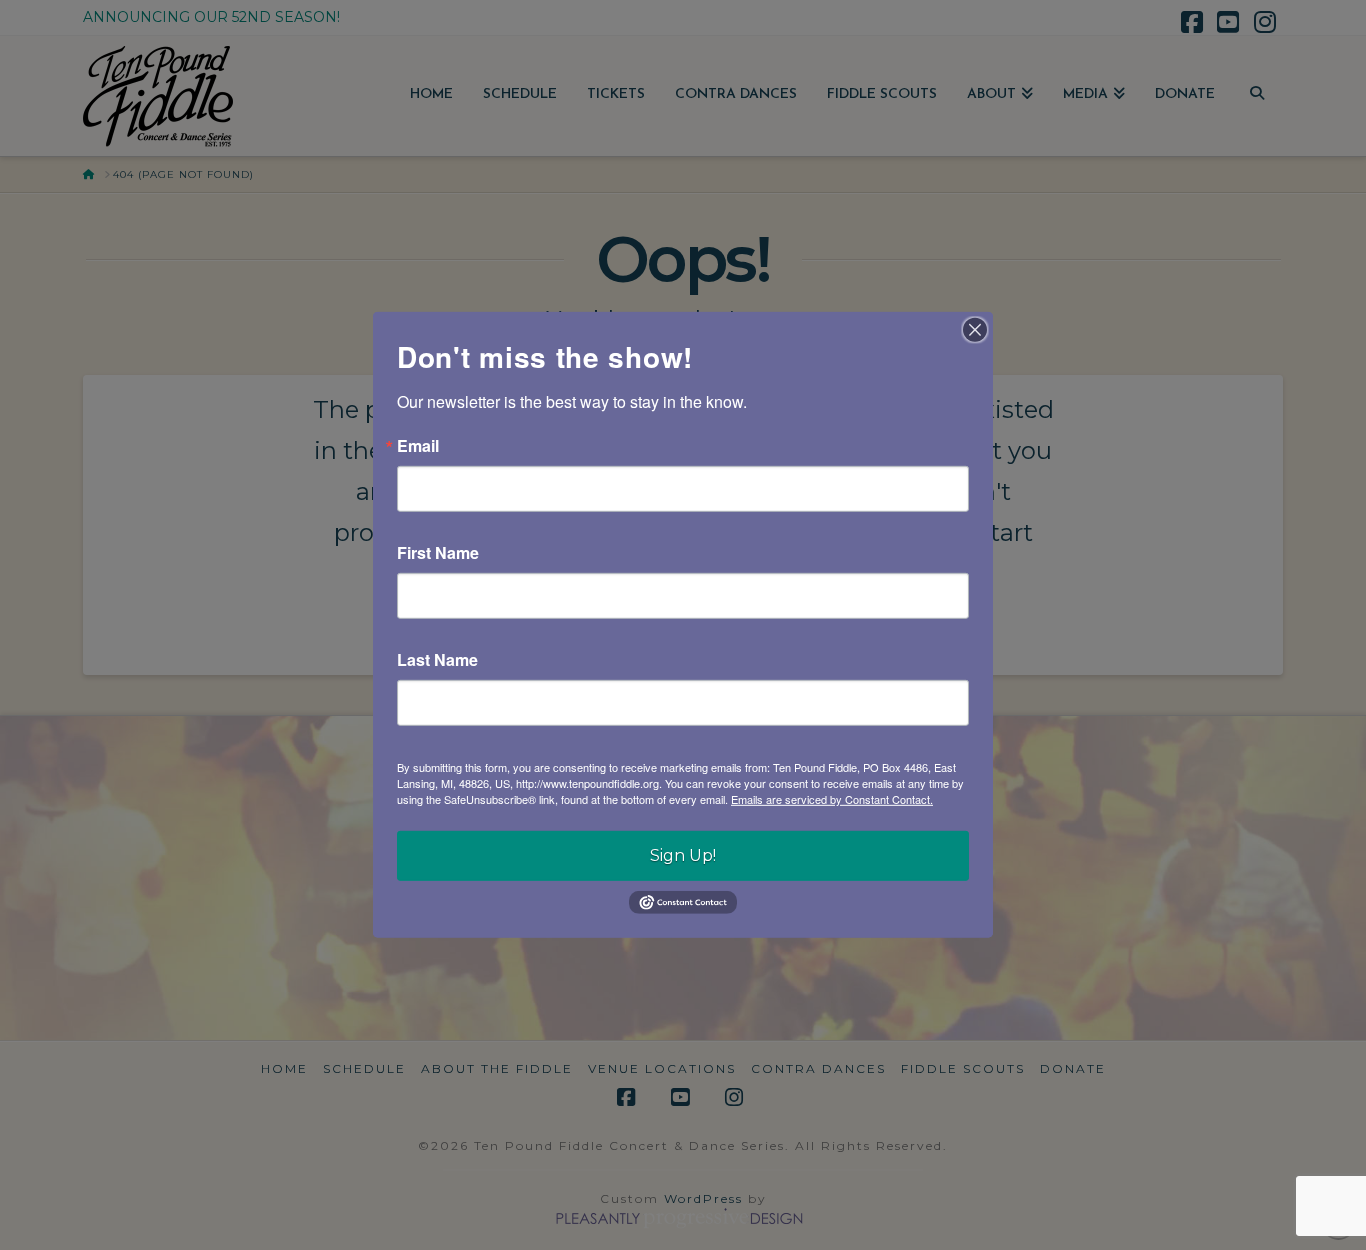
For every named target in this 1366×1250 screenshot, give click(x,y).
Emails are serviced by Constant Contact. (832, 799)
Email (418, 446)
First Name (438, 553)
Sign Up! (683, 855)
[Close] (975, 330)
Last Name (437, 660)
